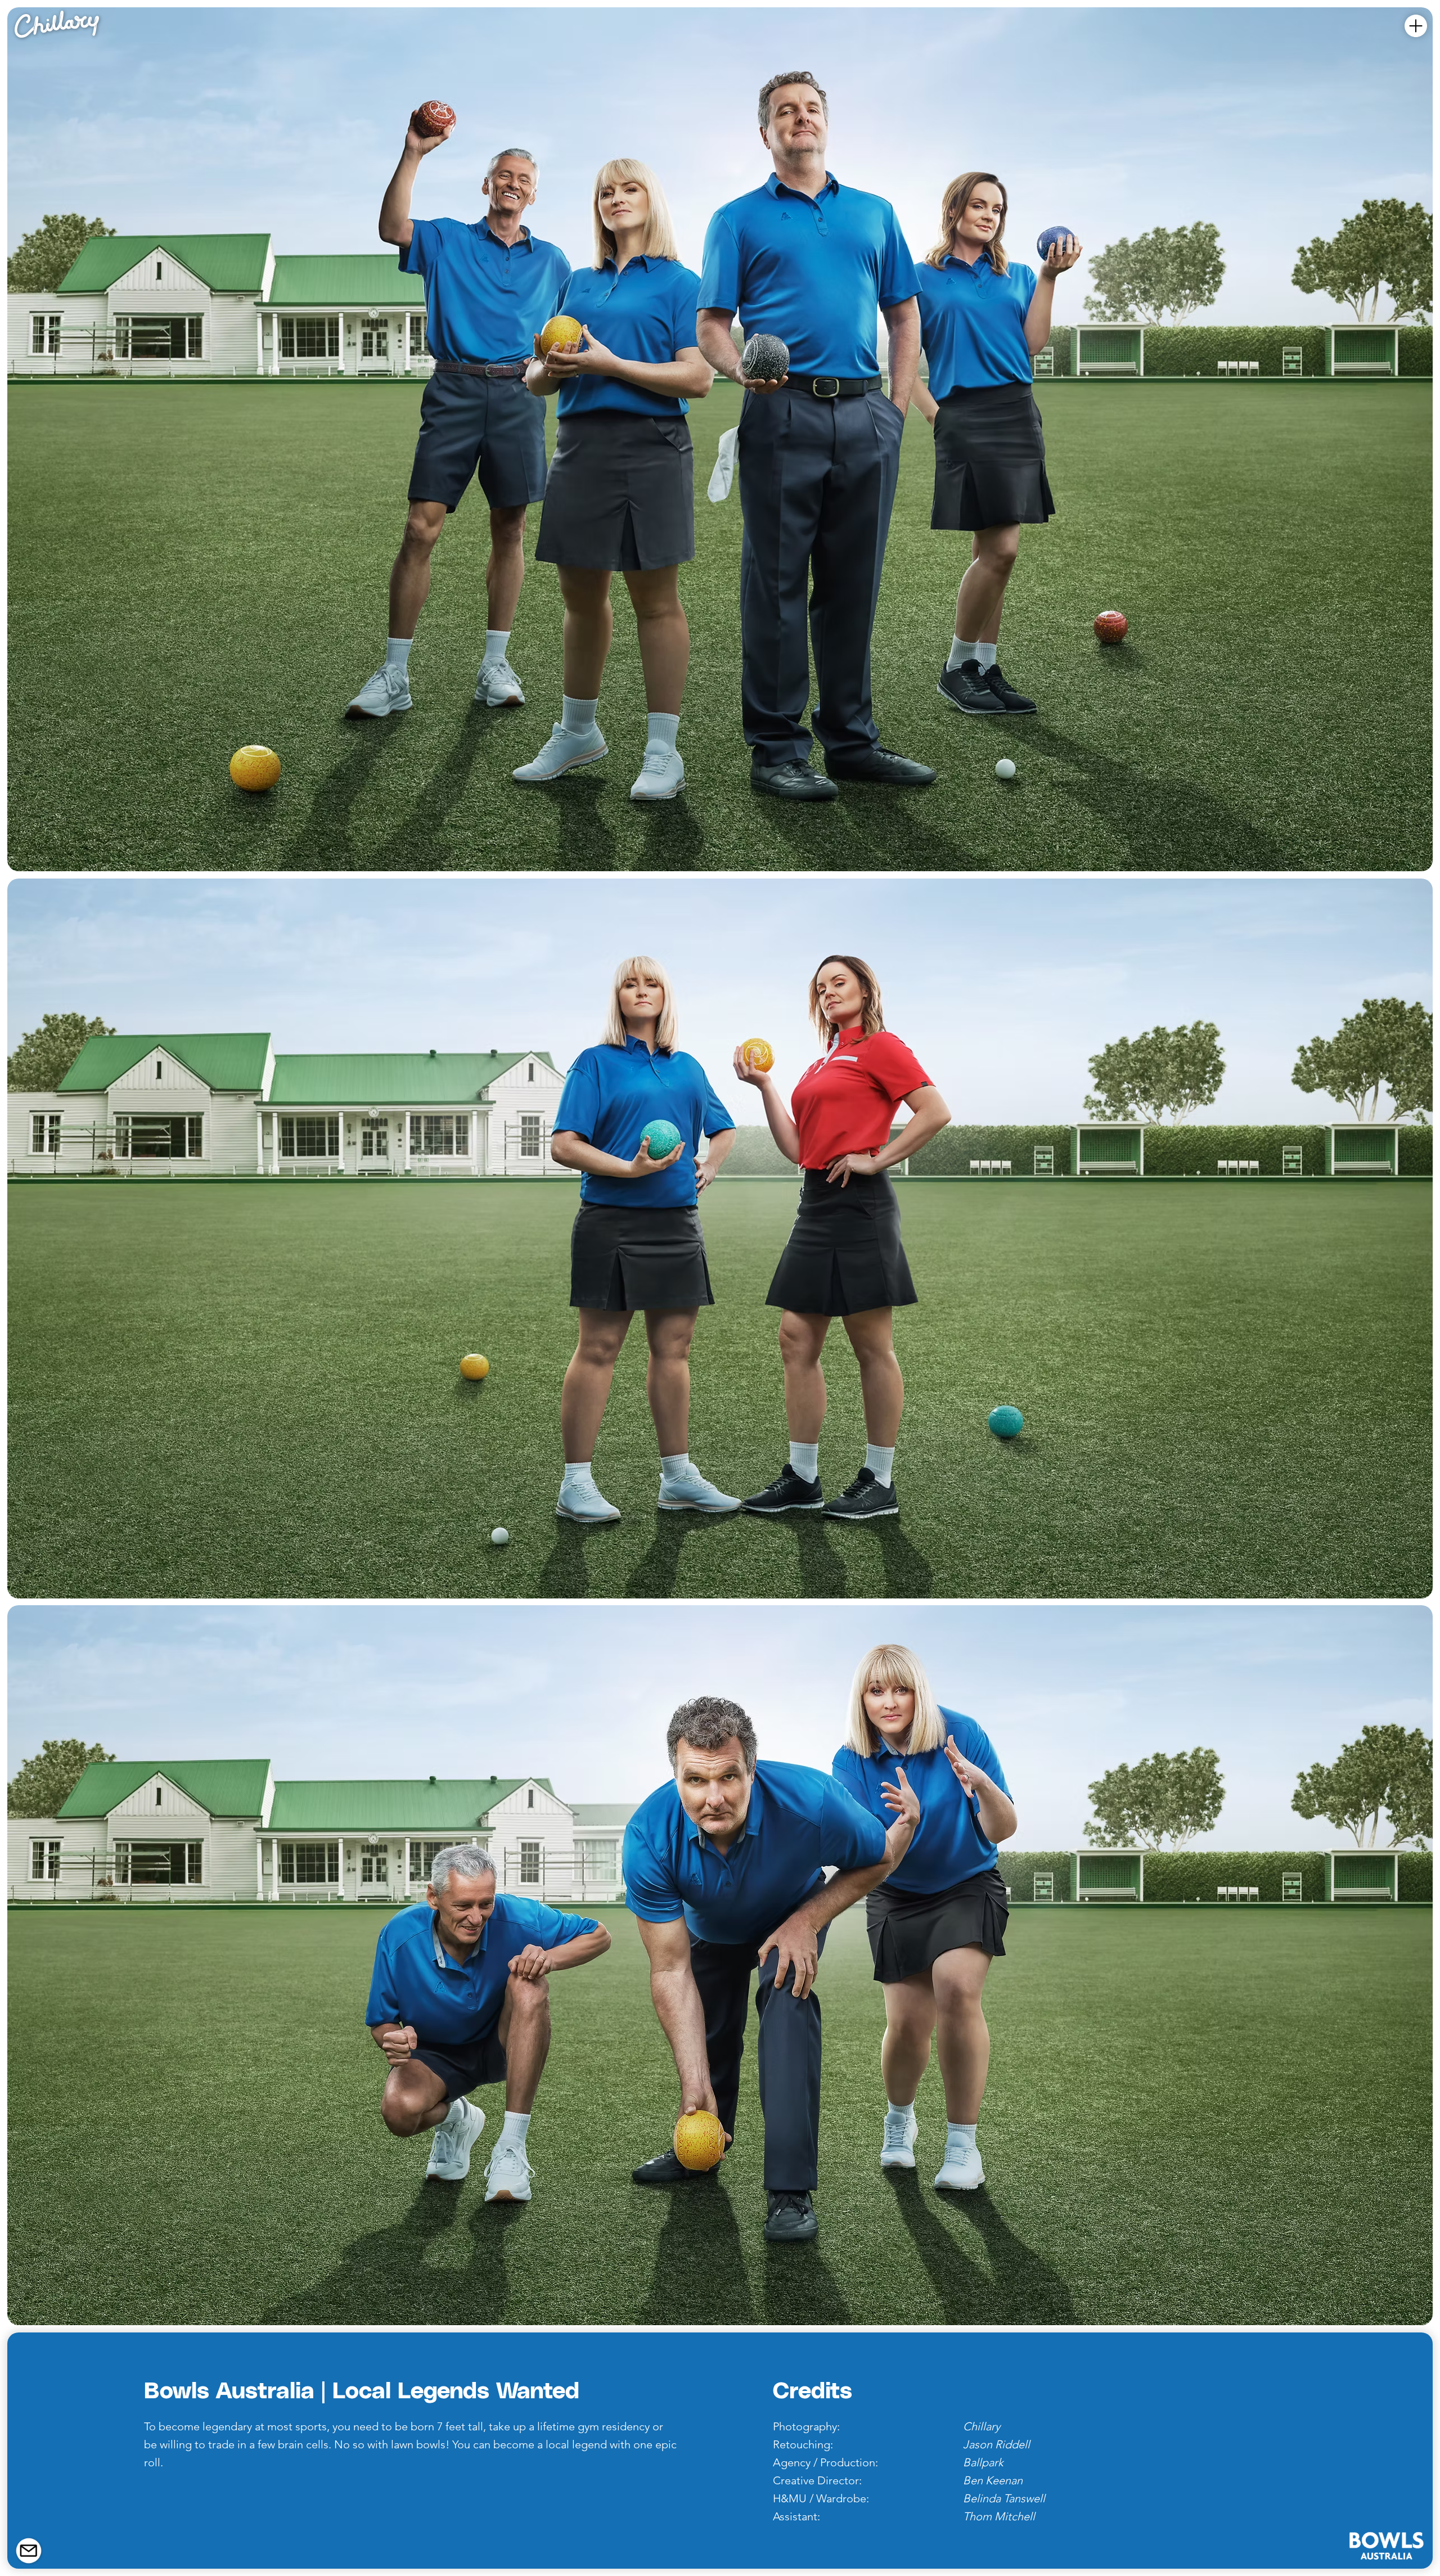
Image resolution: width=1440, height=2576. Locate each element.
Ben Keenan (993, 2480)
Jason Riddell (996, 2444)
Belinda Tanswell (1004, 2498)
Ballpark (983, 2462)
